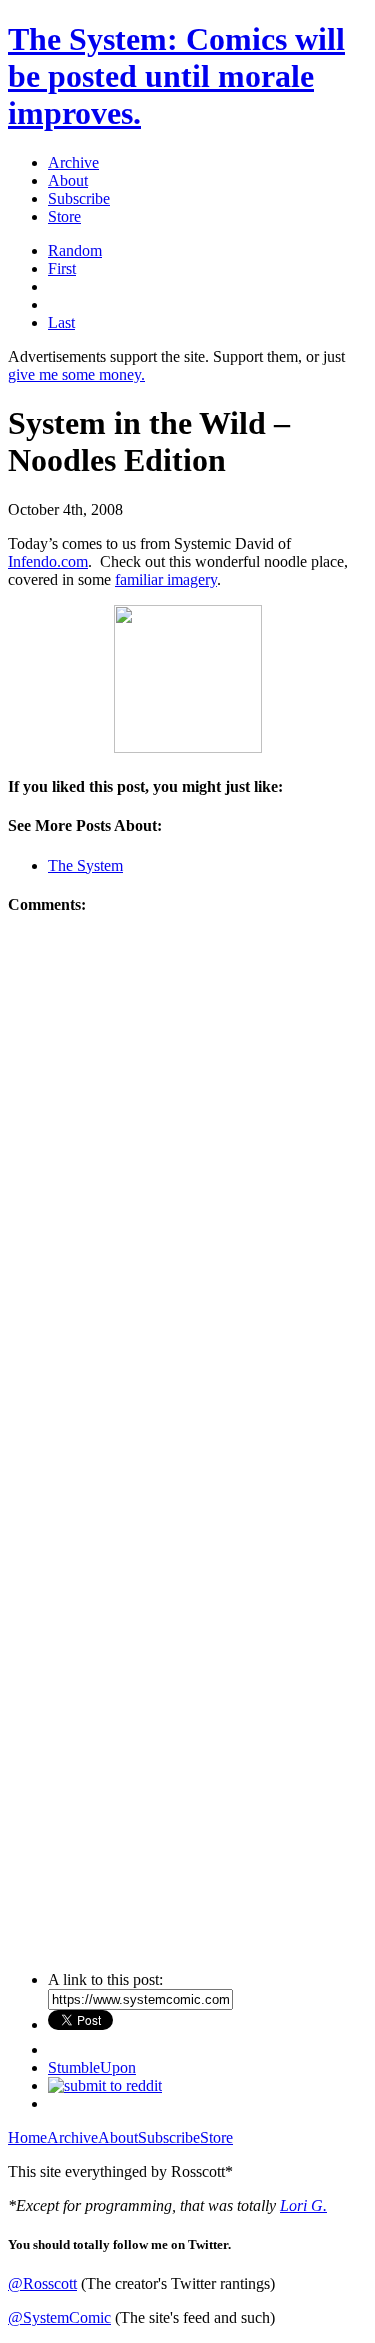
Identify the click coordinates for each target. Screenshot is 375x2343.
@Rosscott (42, 2283)
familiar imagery (166, 579)
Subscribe (79, 198)
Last (61, 322)
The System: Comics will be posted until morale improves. (176, 76)
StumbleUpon (92, 2067)
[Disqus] (187, 1185)
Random (75, 250)
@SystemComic (59, 2317)
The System (85, 865)
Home (27, 2137)
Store (64, 216)
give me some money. (76, 374)
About (68, 180)
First (62, 268)
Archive (73, 162)
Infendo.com (48, 561)
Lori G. (303, 2205)
